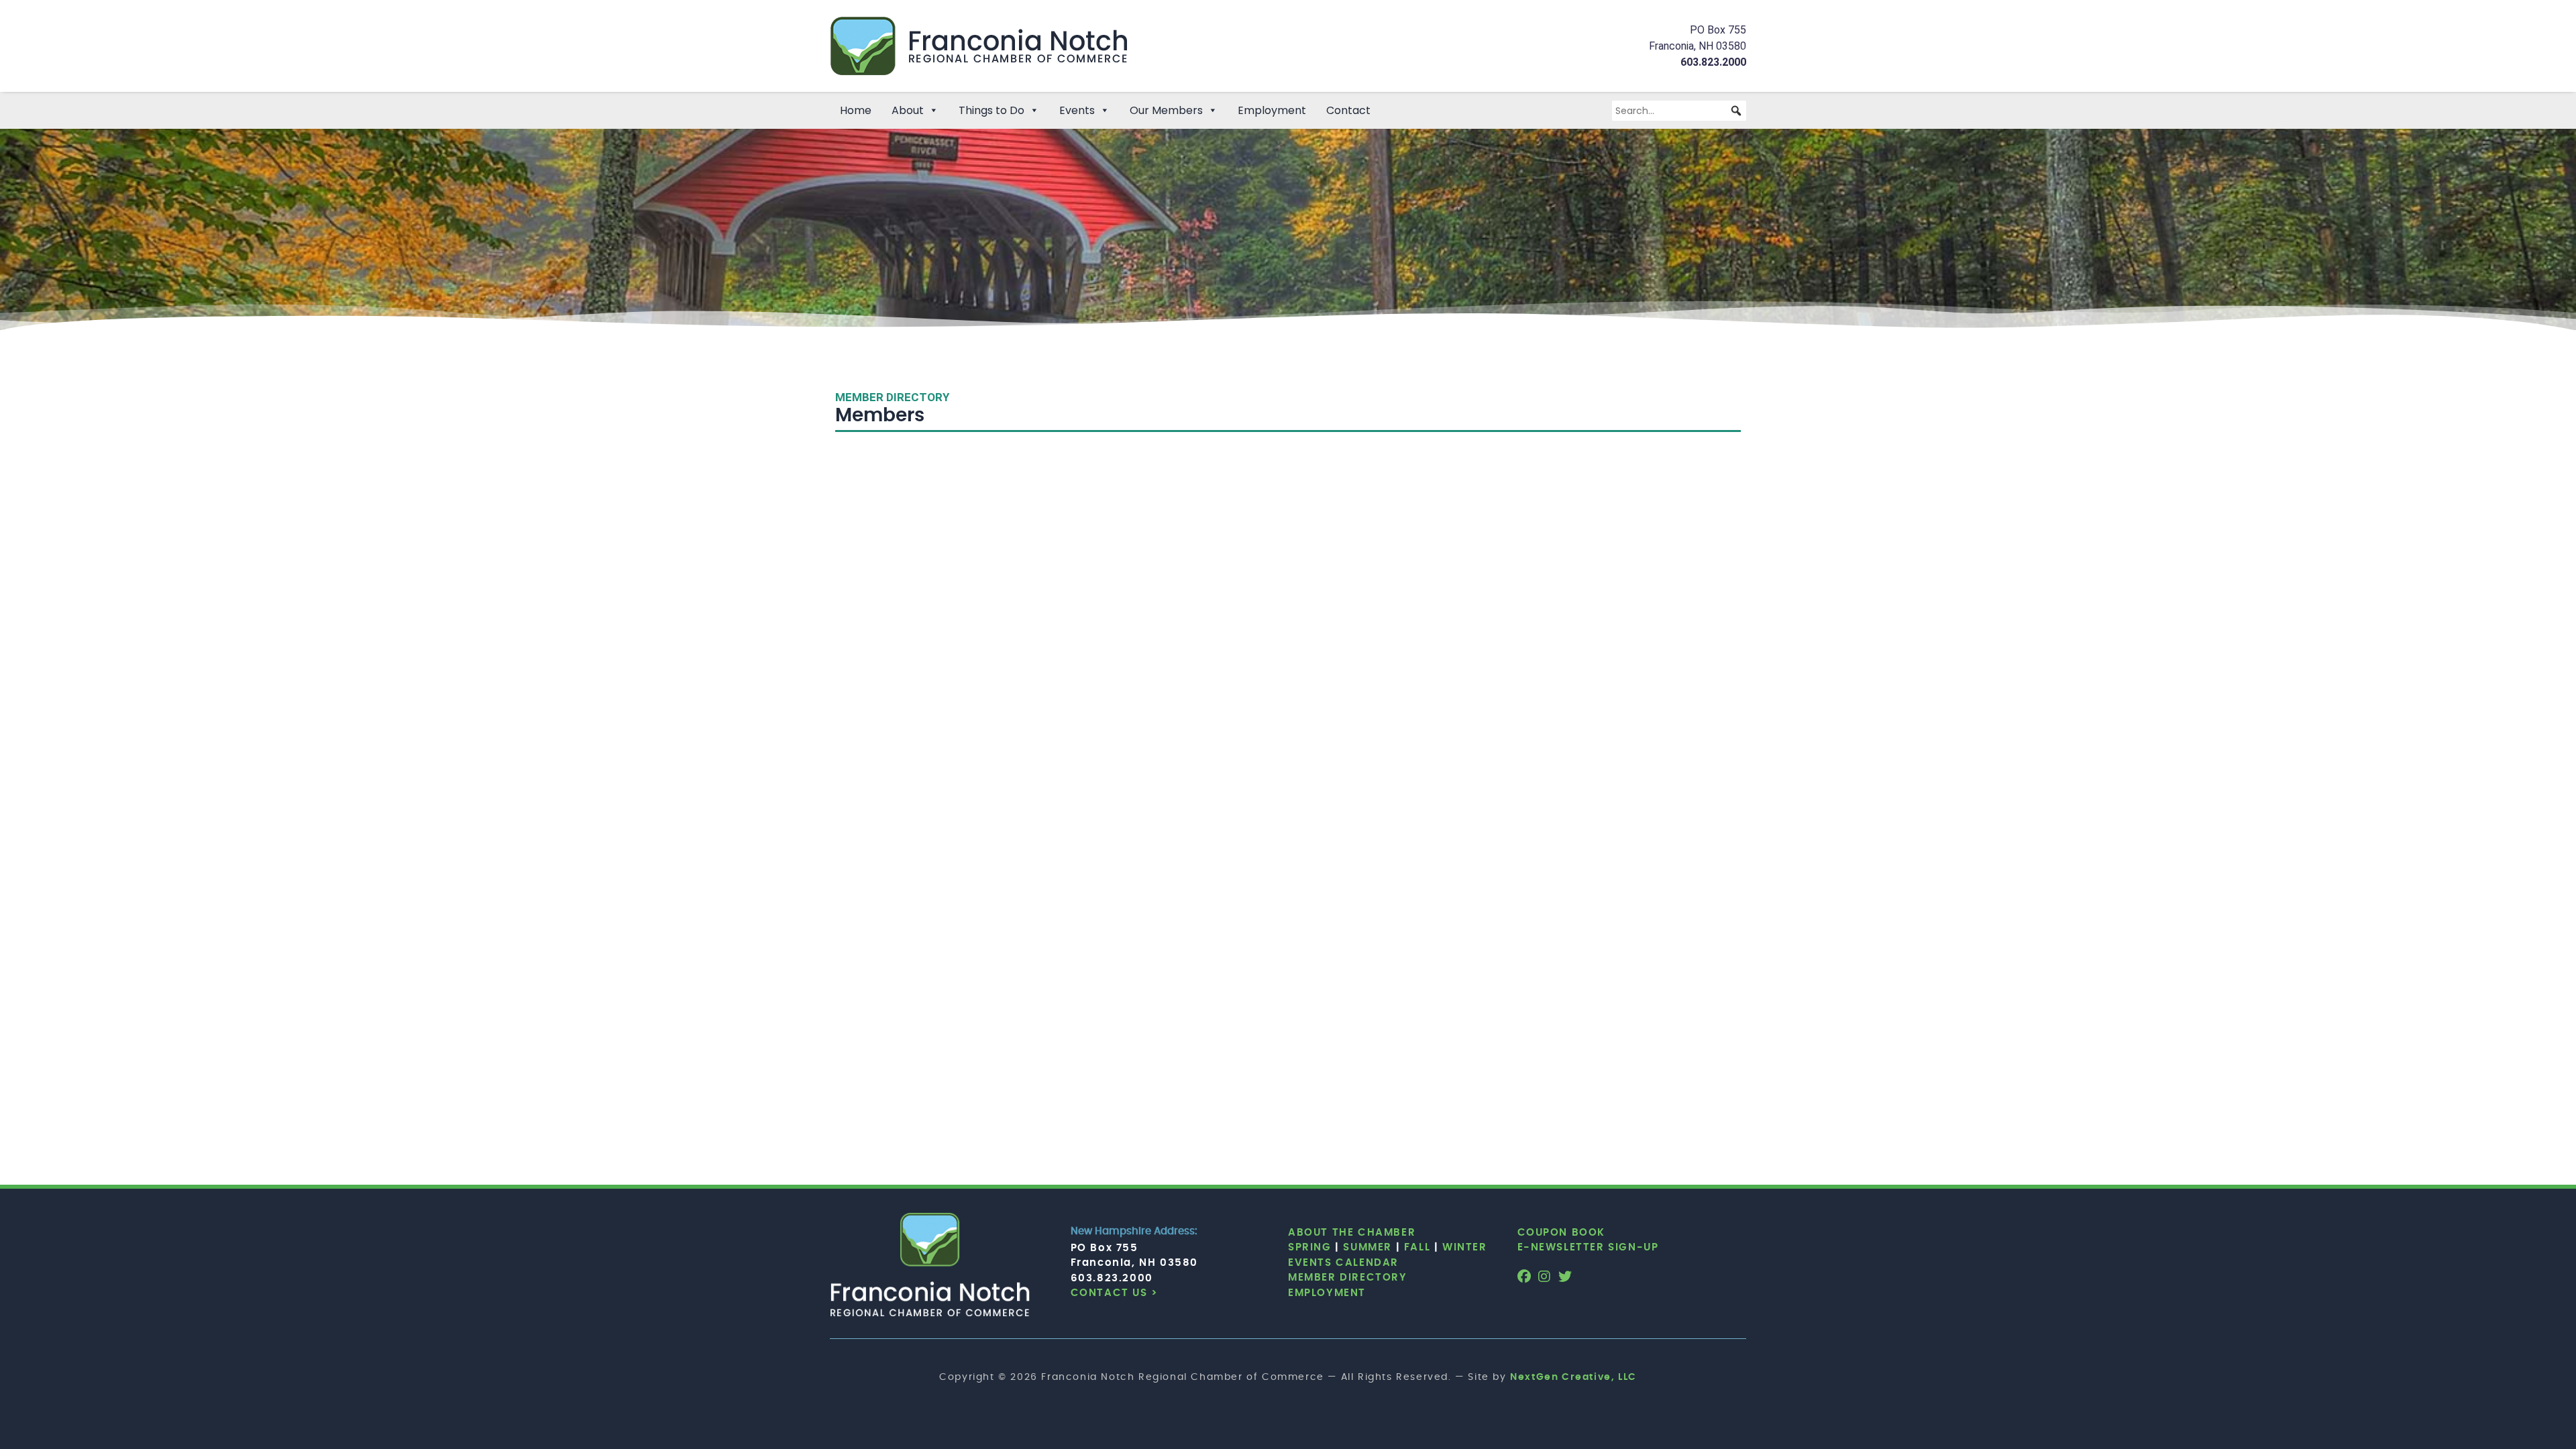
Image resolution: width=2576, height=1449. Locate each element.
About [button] (908, 110)
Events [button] (1077, 110)
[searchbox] (1679, 111)
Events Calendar (1343, 1263)
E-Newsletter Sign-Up (1588, 1247)
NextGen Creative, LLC (1573, 1377)
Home (856, 110)
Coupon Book (1562, 1233)
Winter (1465, 1247)
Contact (1348, 110)
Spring (1310, 1247)
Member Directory (1348, 1278)
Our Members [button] (1166, 110)
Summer (1367, 1247)
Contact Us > (1115, 1293)
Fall (1417, 1247)
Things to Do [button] (991, 110)
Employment (1272, 110)
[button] (1736, 111)
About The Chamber (1352, 1233)
